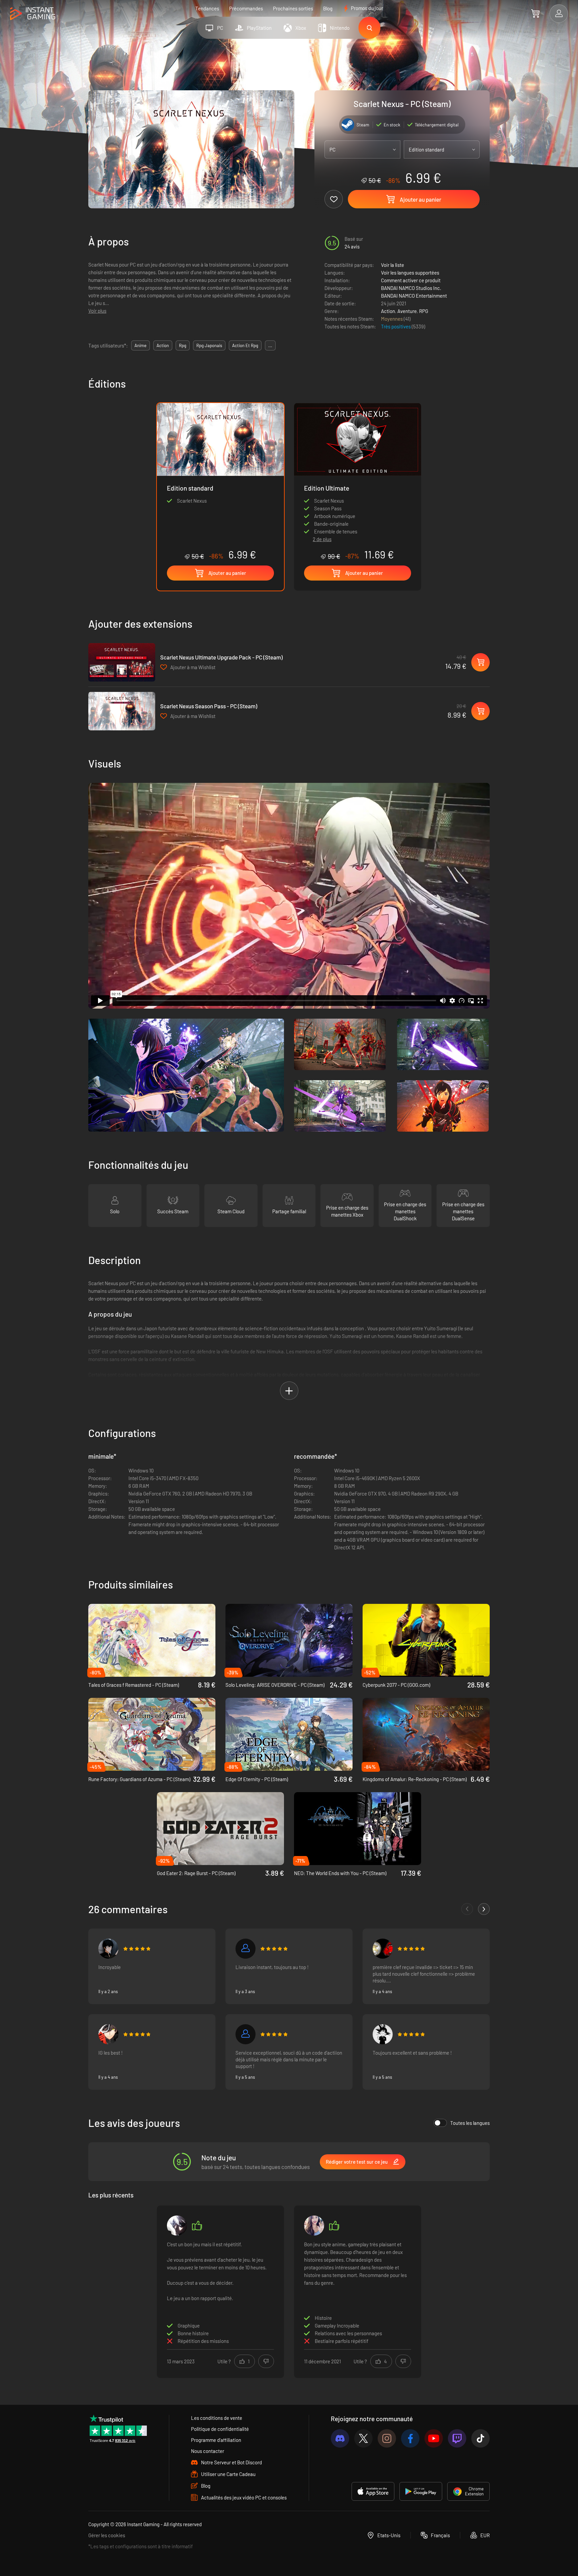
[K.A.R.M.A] (246, 2034)
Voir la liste (393, 265)
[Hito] (108, 1949)
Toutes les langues (470, 2123)
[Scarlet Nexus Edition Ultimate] (358, 467)
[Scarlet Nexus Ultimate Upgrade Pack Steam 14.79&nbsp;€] (122, 662)
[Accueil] (33, 14)
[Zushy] (383, 2034)
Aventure (407, 311)
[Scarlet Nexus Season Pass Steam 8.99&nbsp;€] (122, 711)
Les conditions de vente (217, 2418)
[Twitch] (457, 2438)
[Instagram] (387, 2438)
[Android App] (421, 2491)
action (163, 345)
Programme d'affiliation (216, 2440)
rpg (183, 345)
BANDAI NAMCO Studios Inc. (411, 288)
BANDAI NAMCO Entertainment (414, 296)
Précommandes (246, 8)
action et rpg (245, 345)
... (270, 345)
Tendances (207, 8)
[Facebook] (410, 2438)
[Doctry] (246, 1949)
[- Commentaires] (467, 1909)
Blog (328, 8)
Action (388, 311)
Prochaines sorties (293, 8)
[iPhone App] (373, 2491)
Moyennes (392, 319)
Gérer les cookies (107, 2535)
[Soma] (314, 2226)
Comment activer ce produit (411, 280)
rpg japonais (209, 345)
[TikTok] (480, 2438)
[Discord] (340, 2438)
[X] (363, 2438)
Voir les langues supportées (410, 273)
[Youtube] (434, 2438)
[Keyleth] (383, 1949)
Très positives (396, 326)
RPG (424, 311)
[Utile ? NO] (266, 2361)
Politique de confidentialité (220, 2429)
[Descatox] (177, 2226)
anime (140, 345)
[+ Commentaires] (484, 1909)
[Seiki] (108, 2034)
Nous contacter (208, 2451)
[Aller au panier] (535, 13)
